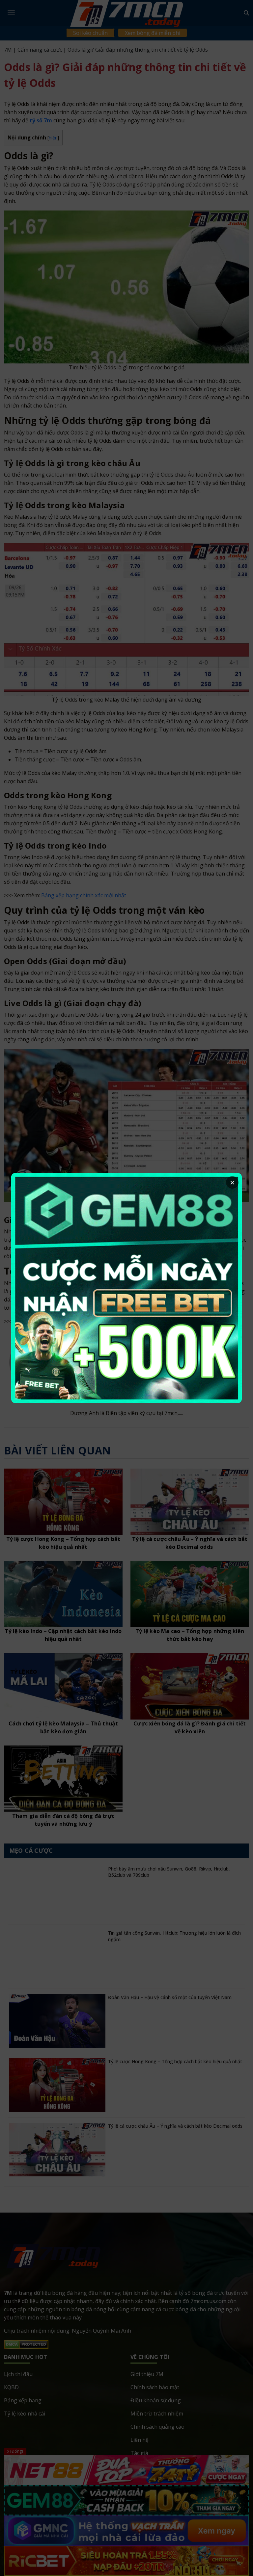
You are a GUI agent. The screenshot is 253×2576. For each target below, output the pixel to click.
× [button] (232, 1182)
